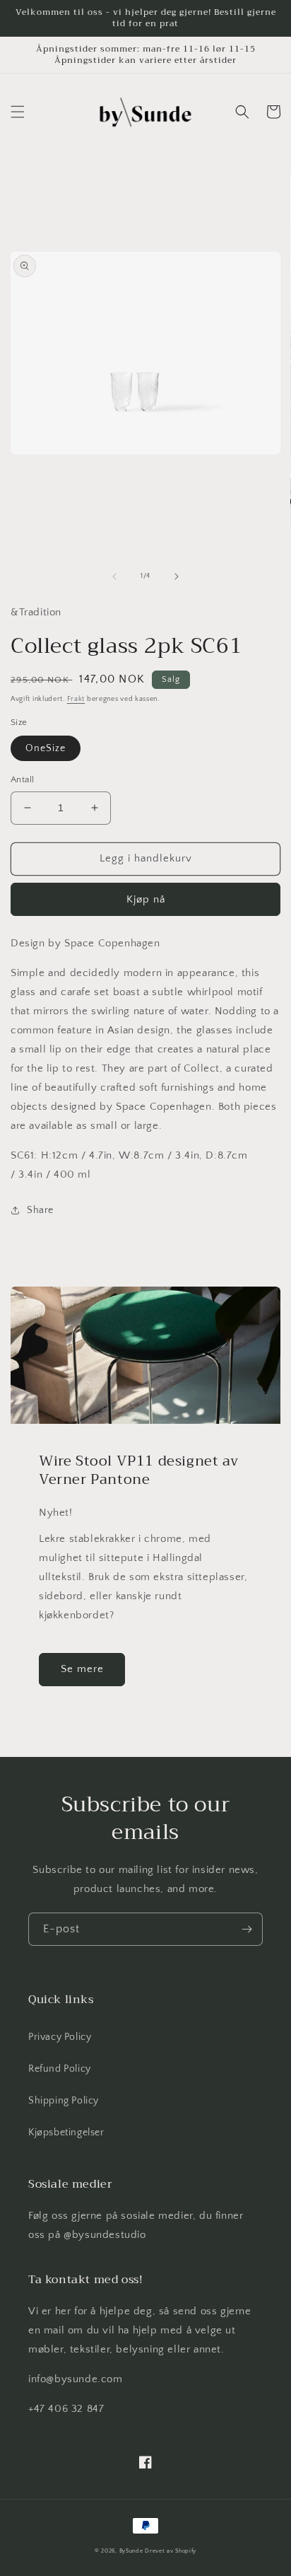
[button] (18, 112)
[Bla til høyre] (177, 576)
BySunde (131, 2551)
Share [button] (40, 1210)
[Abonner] (247, 1929)
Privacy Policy (60, 2037)
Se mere (82, 1669)
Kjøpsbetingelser (66, 2133)
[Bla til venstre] (114, 576)
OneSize (46, 748)
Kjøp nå (146, 899)
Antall (22, 779)
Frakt (76, 699)
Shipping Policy (64, 2101)
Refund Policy (60, 2069)
